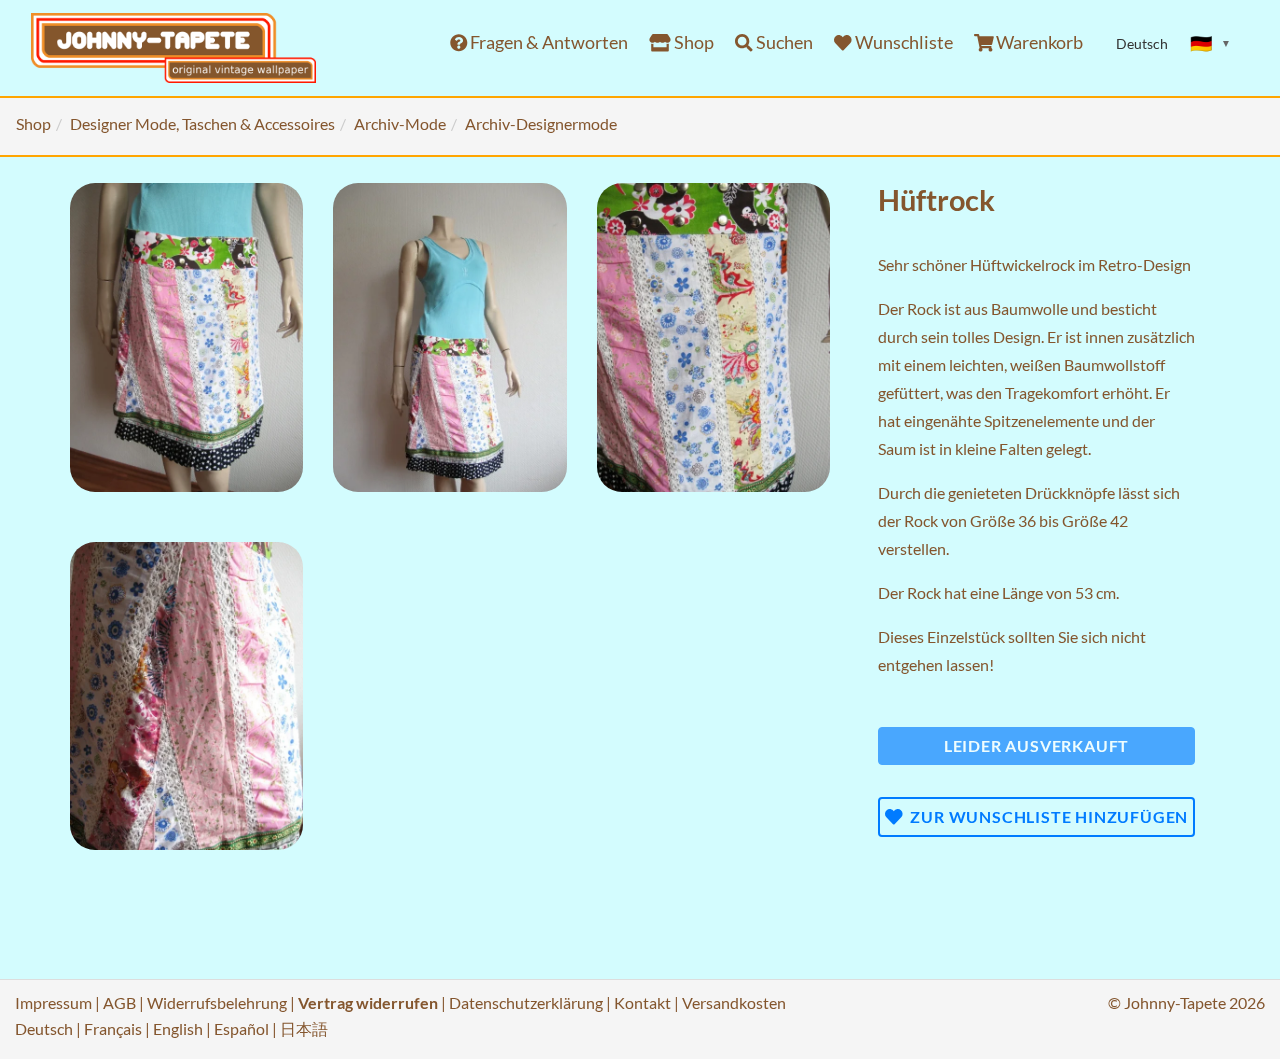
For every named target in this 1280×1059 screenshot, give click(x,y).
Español (241, 1028)
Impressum (53, 1002)
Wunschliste (902, 42)
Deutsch (44, 1028)
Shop (692, 42)
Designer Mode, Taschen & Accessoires (202, 123)
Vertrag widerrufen (368, 1002)
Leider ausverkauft (1036, 745)
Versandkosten (734, 1002)
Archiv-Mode (400, 123)
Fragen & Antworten (547, 42)
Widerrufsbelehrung (217, 1002)
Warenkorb (1038, 42)
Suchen (783, 42)
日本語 (304, 1028)
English (178, 1028)
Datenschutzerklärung (526, 1002)
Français (113, 1028)
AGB (119, 1002)
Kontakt (642, 1002)
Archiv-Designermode (541, 123)
